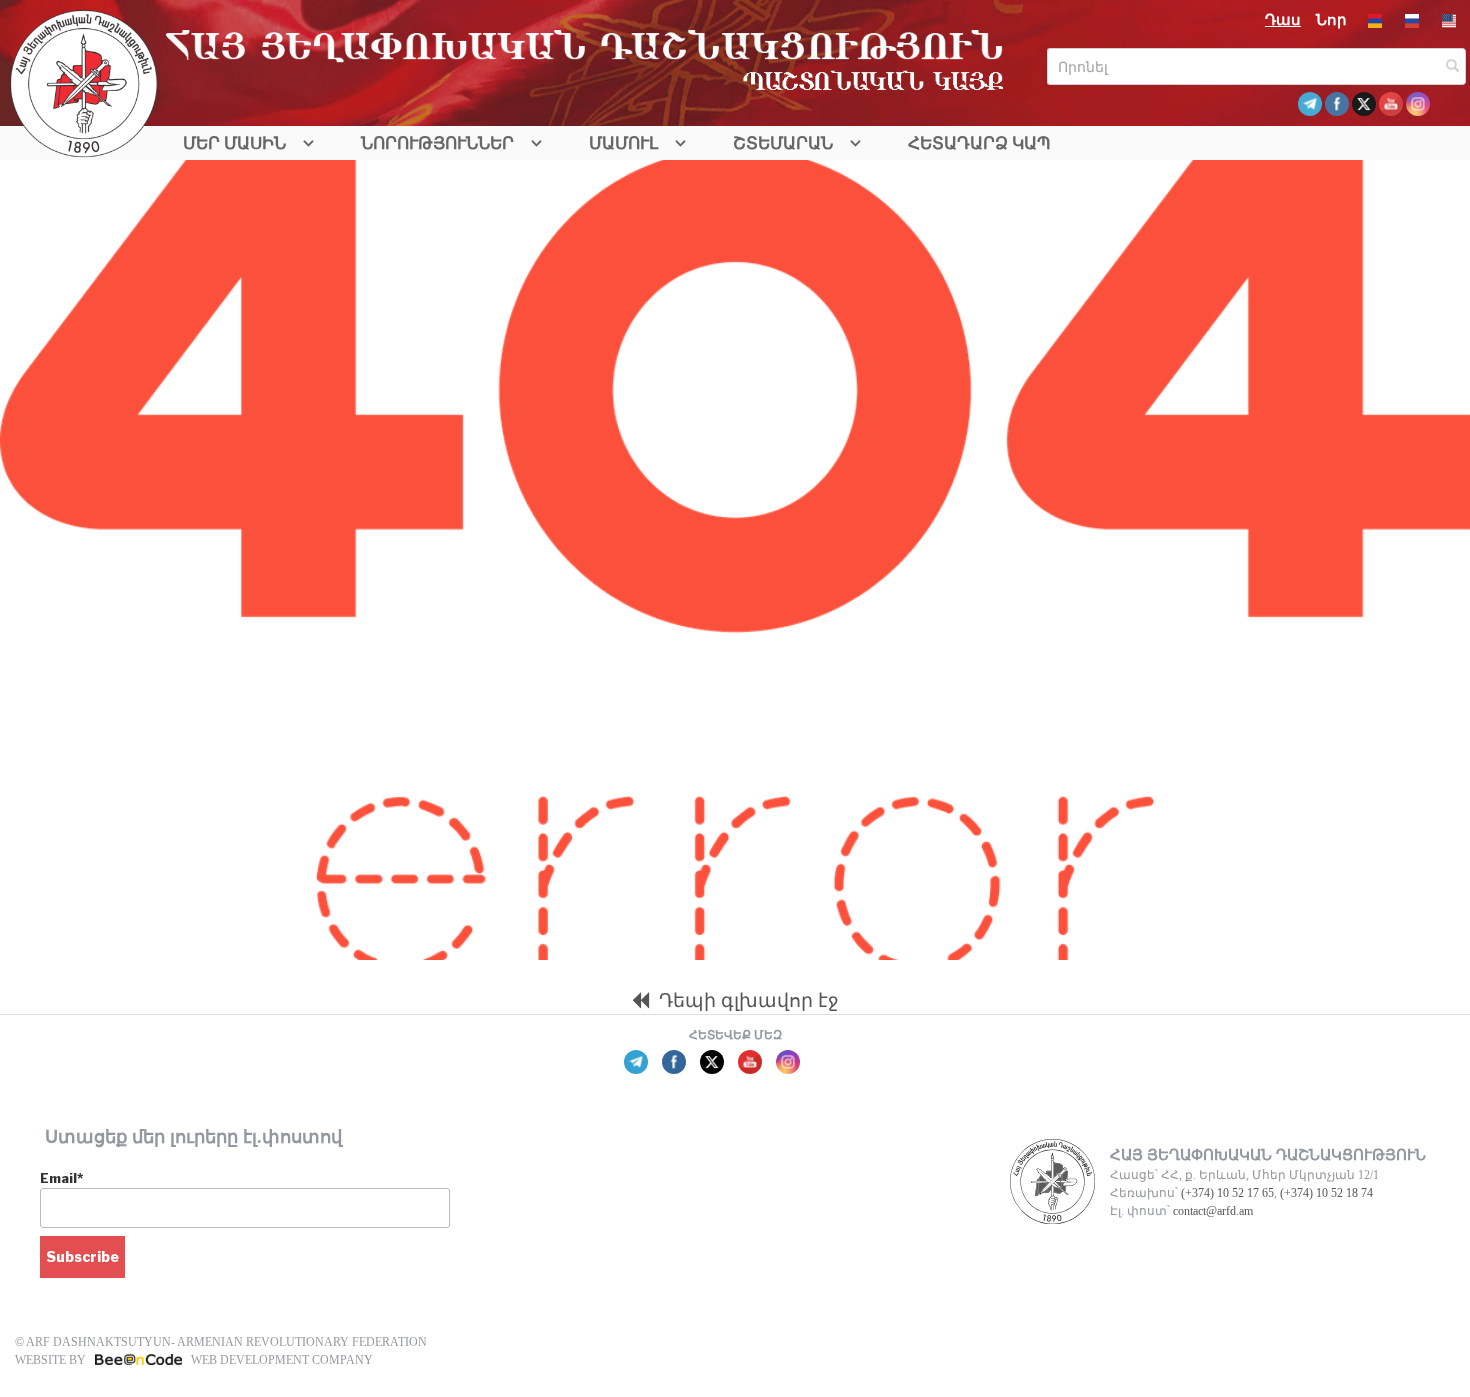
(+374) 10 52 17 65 (1227, 1193)
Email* (61, 1178)
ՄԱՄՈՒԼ (623, 143)
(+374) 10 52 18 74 (1326, 1193)
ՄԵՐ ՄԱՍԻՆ (234, 143)
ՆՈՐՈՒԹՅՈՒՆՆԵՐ (437, 143)
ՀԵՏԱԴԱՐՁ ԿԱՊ (979, 143)
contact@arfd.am (1213, 1211)
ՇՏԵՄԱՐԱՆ (783, 143)
